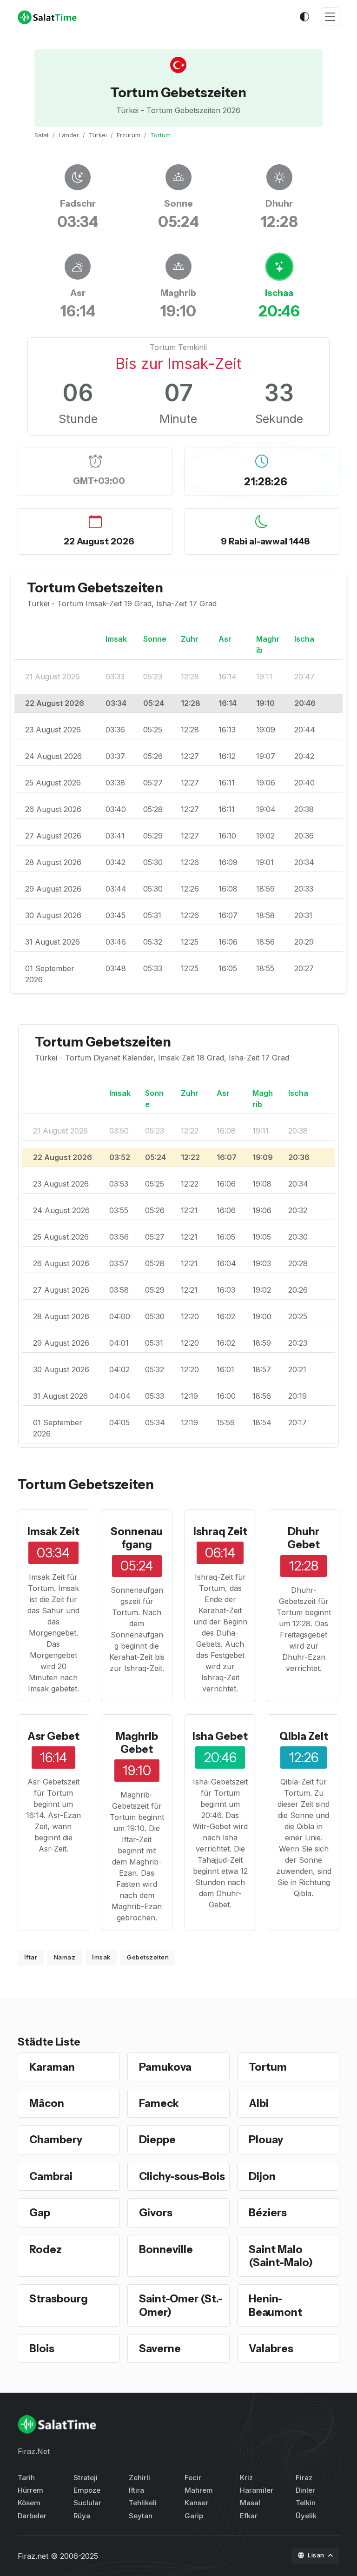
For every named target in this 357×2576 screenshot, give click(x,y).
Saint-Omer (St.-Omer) (181, 2305)
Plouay (266, 2140)
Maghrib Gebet (137, 1743)
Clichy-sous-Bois (182, 2176)
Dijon (262, 2176)
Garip (194, 2516)
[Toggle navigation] (330, 17)
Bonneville (166, 2249)
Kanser (196, 2503)
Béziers (268, 2213)
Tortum (268, 2067)
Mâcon (47, 2103)
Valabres (271, 2348)
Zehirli (139, 2478)
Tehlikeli (143, 2503)
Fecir (193, 2478)
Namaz (65, 1957)
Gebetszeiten (148, 1957)
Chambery (56, 2140)
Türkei (98, 135)
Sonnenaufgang (137, 1538)
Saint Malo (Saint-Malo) (281, 2256)
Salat (42, 135)
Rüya (82, 2516)
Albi (259, 2103)
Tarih (26, 2478)
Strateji (86, 2478)
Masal (250, 2503)
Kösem (29, 2503)
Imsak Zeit (53, 1531)
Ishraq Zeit (220, 1531)
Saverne (160, 2348)
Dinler (305, 2490)
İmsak (101, 1957)
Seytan (141, 2516)
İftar (31, 1957)
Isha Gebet (220, 1736)
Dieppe (157, 2140)
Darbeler (32, 2516)
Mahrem (199, 2490)
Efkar (249, 2516)
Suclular (87, 2503)
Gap (40, 2213)
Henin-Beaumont (275, 2305)
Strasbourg (59, 2299)
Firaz (304, 2478)
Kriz (246, 2478)
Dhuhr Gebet (304, 1538)
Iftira (136, 2490)
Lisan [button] (317, 2555)
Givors (156, 2213)
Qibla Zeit (304, 1736)
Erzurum (129, 135)
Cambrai (51, 2176)
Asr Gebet (53, 1736)
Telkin (306, 2503)
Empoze (87, 2490)
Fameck (159, 2103)
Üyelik (306, 2516)
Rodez (46, 2249)
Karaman (52, 2067)
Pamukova (165, 2067)
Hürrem (30, 2490)
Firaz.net (33, 2556)
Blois (42, 2348)
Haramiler (257, 2490)
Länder (69, 135)
